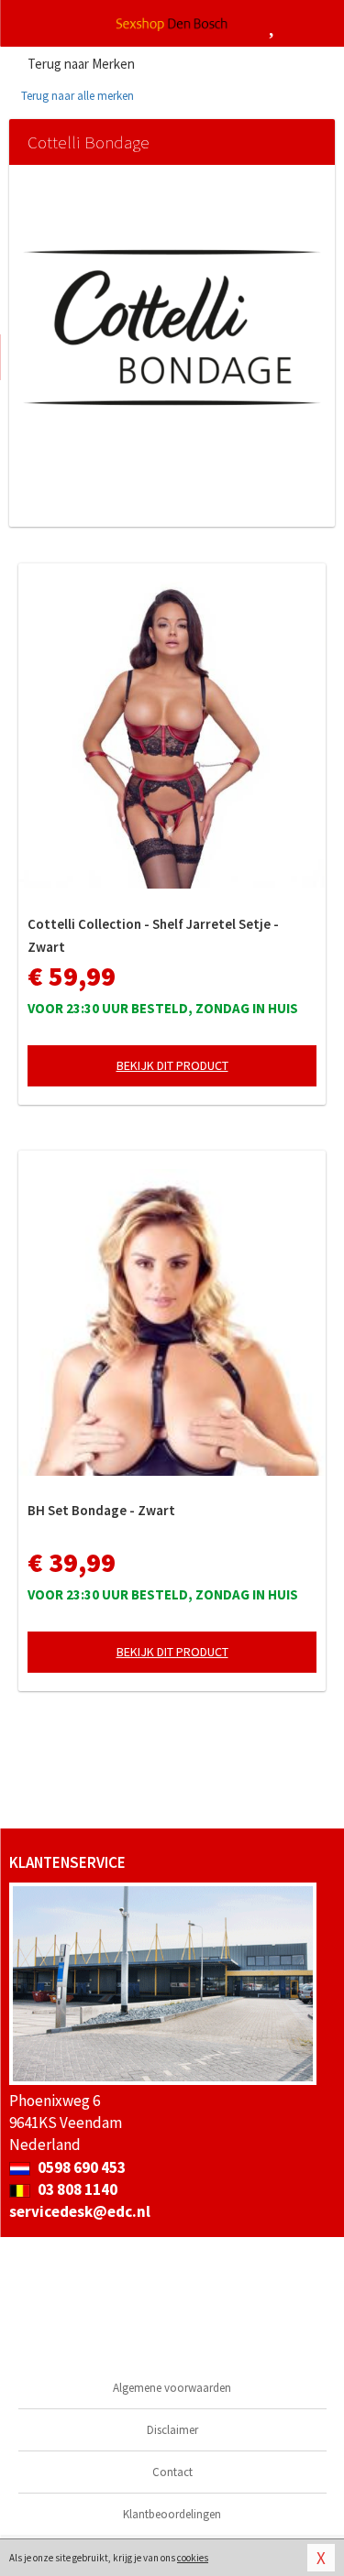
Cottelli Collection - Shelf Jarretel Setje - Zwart (153, 935)
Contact (172, 2472)
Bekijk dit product (172, 1065)
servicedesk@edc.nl (80, 2211)
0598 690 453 (80, 2167)
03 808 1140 (76, 2189)
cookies (193, 2558)
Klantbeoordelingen (172, 2514)
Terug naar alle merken (76, 96)
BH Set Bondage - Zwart (101, 1510)
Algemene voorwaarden (172, 2388)
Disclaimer (172, 2430)
